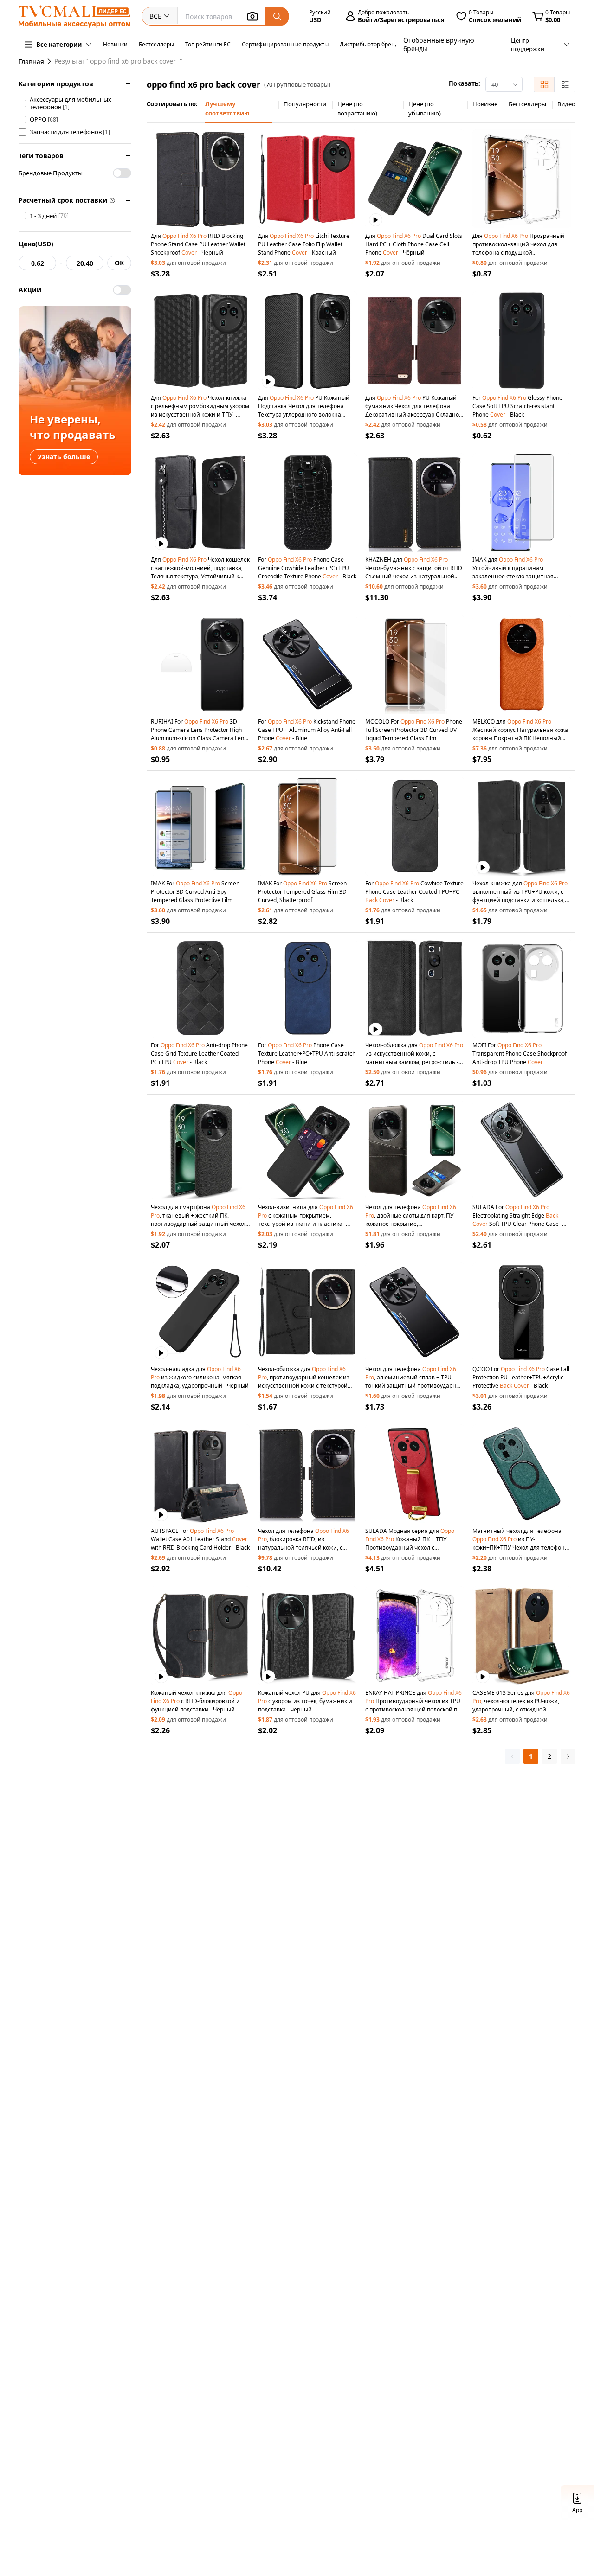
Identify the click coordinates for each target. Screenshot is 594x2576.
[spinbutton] (37, 263)
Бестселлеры (156, 44)
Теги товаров (41, 156)
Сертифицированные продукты (285, 44)
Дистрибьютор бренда (371, 44)
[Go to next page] (568, 1756)
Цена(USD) (36, 244)
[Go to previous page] (512, 1756)
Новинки (115, 44)
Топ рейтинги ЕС (208, 44)
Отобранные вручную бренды (439, 44)
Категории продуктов (56, 84)
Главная (31, 61)
